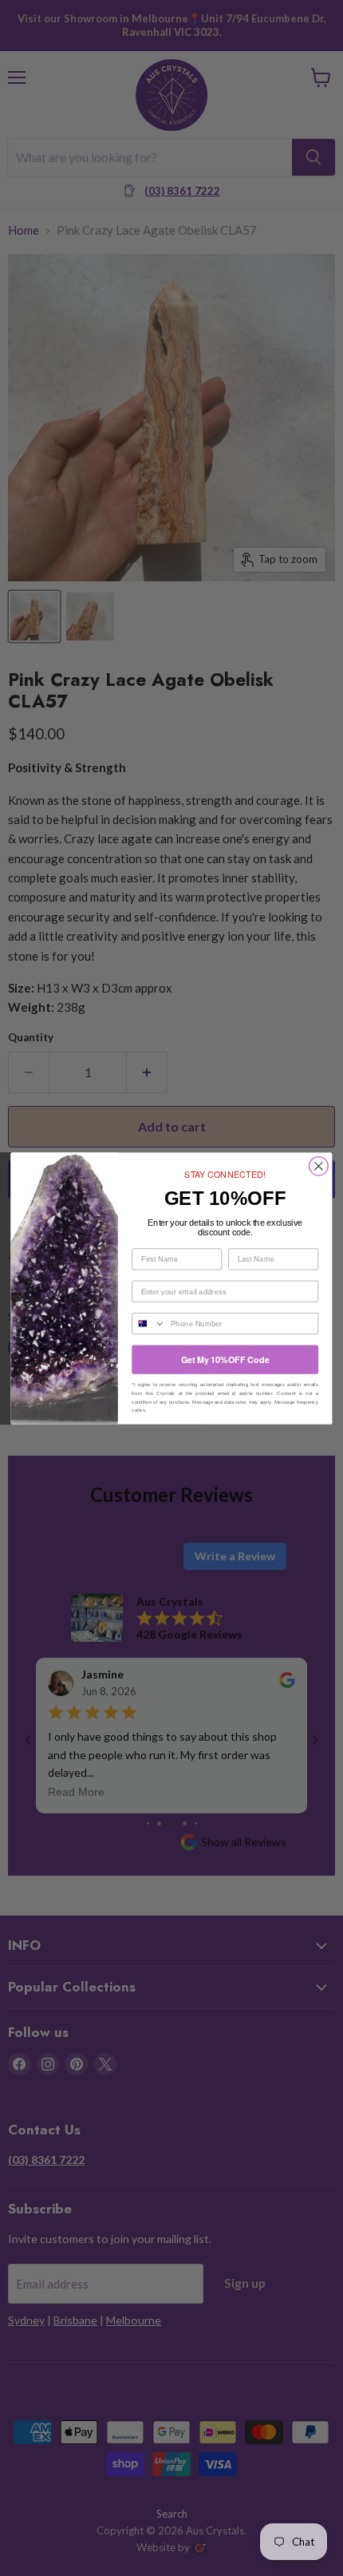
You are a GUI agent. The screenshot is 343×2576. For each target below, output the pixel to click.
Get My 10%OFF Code (225, 1359)
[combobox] (149, 1323)
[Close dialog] (319, 1166)
